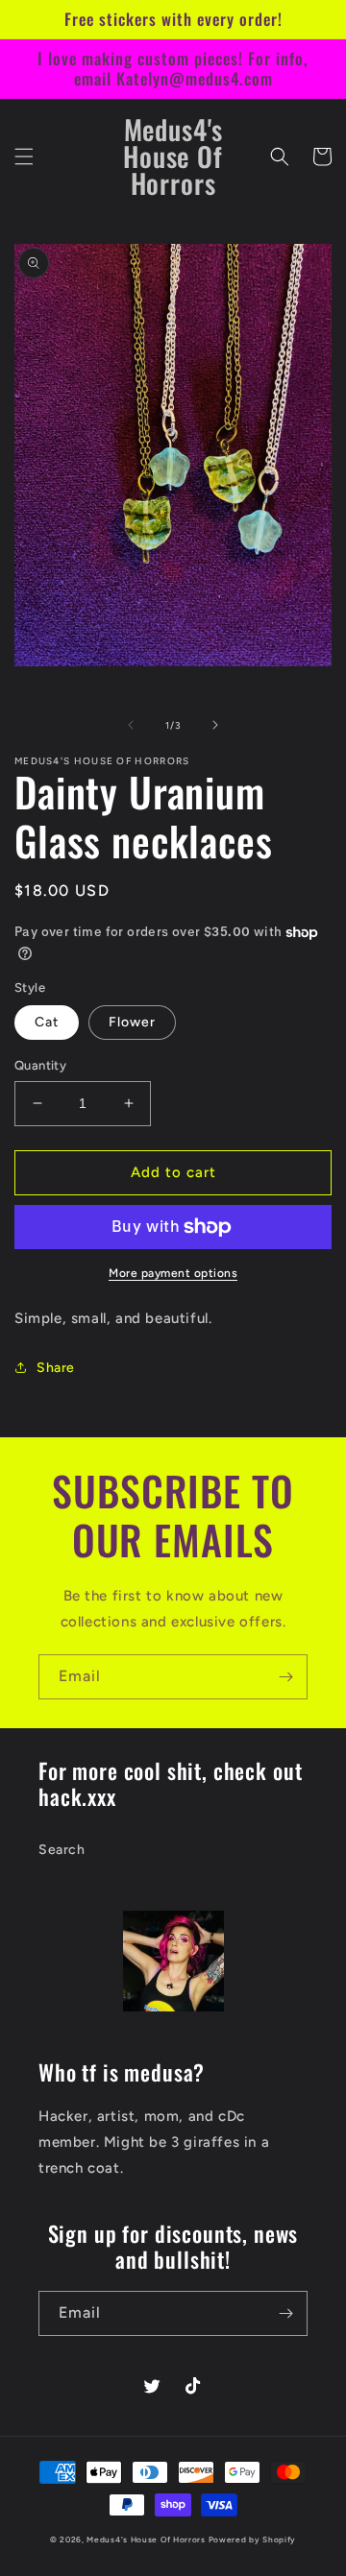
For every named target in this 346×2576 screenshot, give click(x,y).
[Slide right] (215, 725)
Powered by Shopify (253, 2540)
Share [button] (56, 1368)
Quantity (40, 1065)
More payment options (173, 1273)
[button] (24, 156)
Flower (132, 1022)
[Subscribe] (285, 1677)
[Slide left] (131, 725)
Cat (47, 1022)
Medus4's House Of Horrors (146, 2540)
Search (62, 1850)
